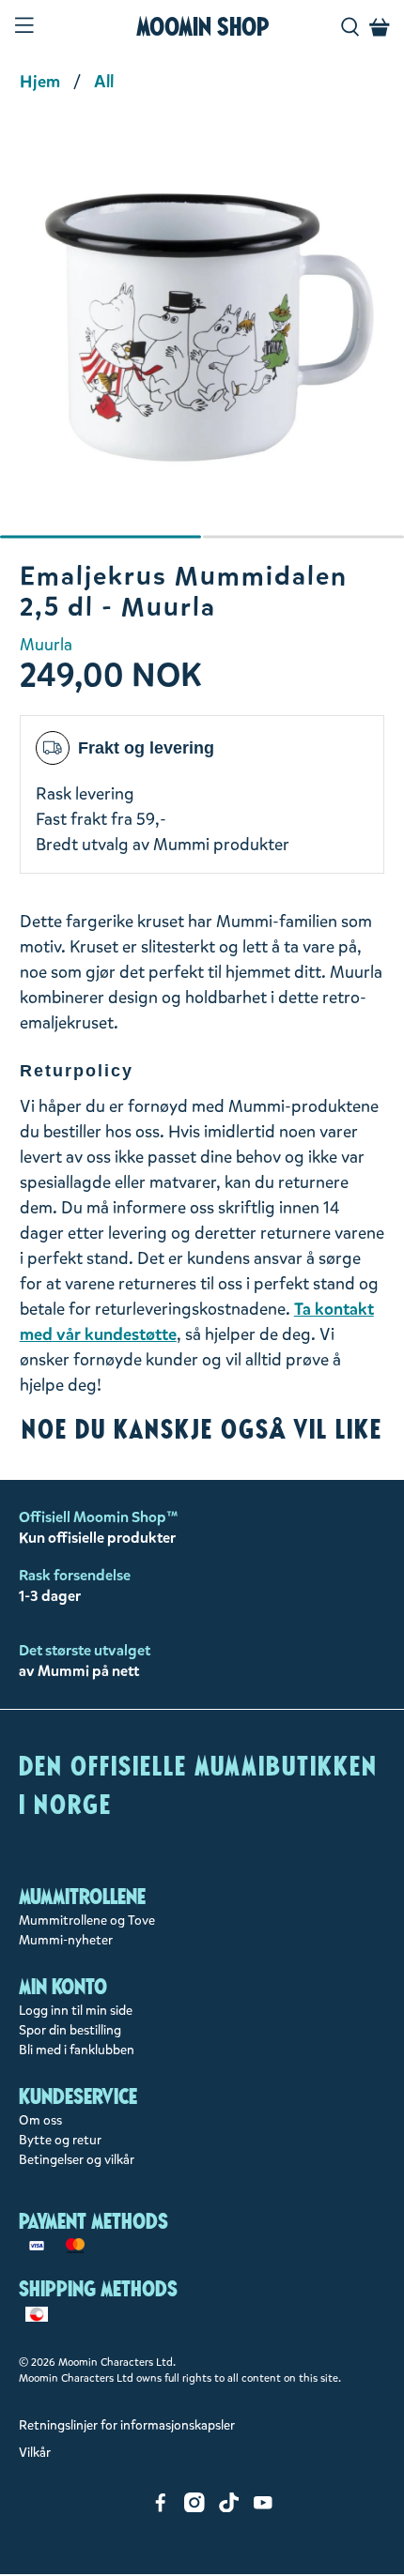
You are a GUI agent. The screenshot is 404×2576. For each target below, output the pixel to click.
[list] (202, 339)
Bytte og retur (60, 2140)
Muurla (46, 645)
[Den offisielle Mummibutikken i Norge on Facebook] (161, 2508)
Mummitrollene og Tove (87, 1921)
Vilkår (35, 2453)
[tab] (101, 537)
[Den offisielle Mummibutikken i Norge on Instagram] (194, 2508)
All (104, 82)
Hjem (40, 82)
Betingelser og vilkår (77, 2160)
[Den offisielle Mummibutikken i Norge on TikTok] (229, 2508)
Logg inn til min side (76, 2011)
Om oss (40, 2120)
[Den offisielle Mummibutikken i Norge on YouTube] (263, 2508)
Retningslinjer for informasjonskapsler (127, 2425)
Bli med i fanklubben (77, 2050)
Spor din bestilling (70, 2030)
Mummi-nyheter (66, 1940)
